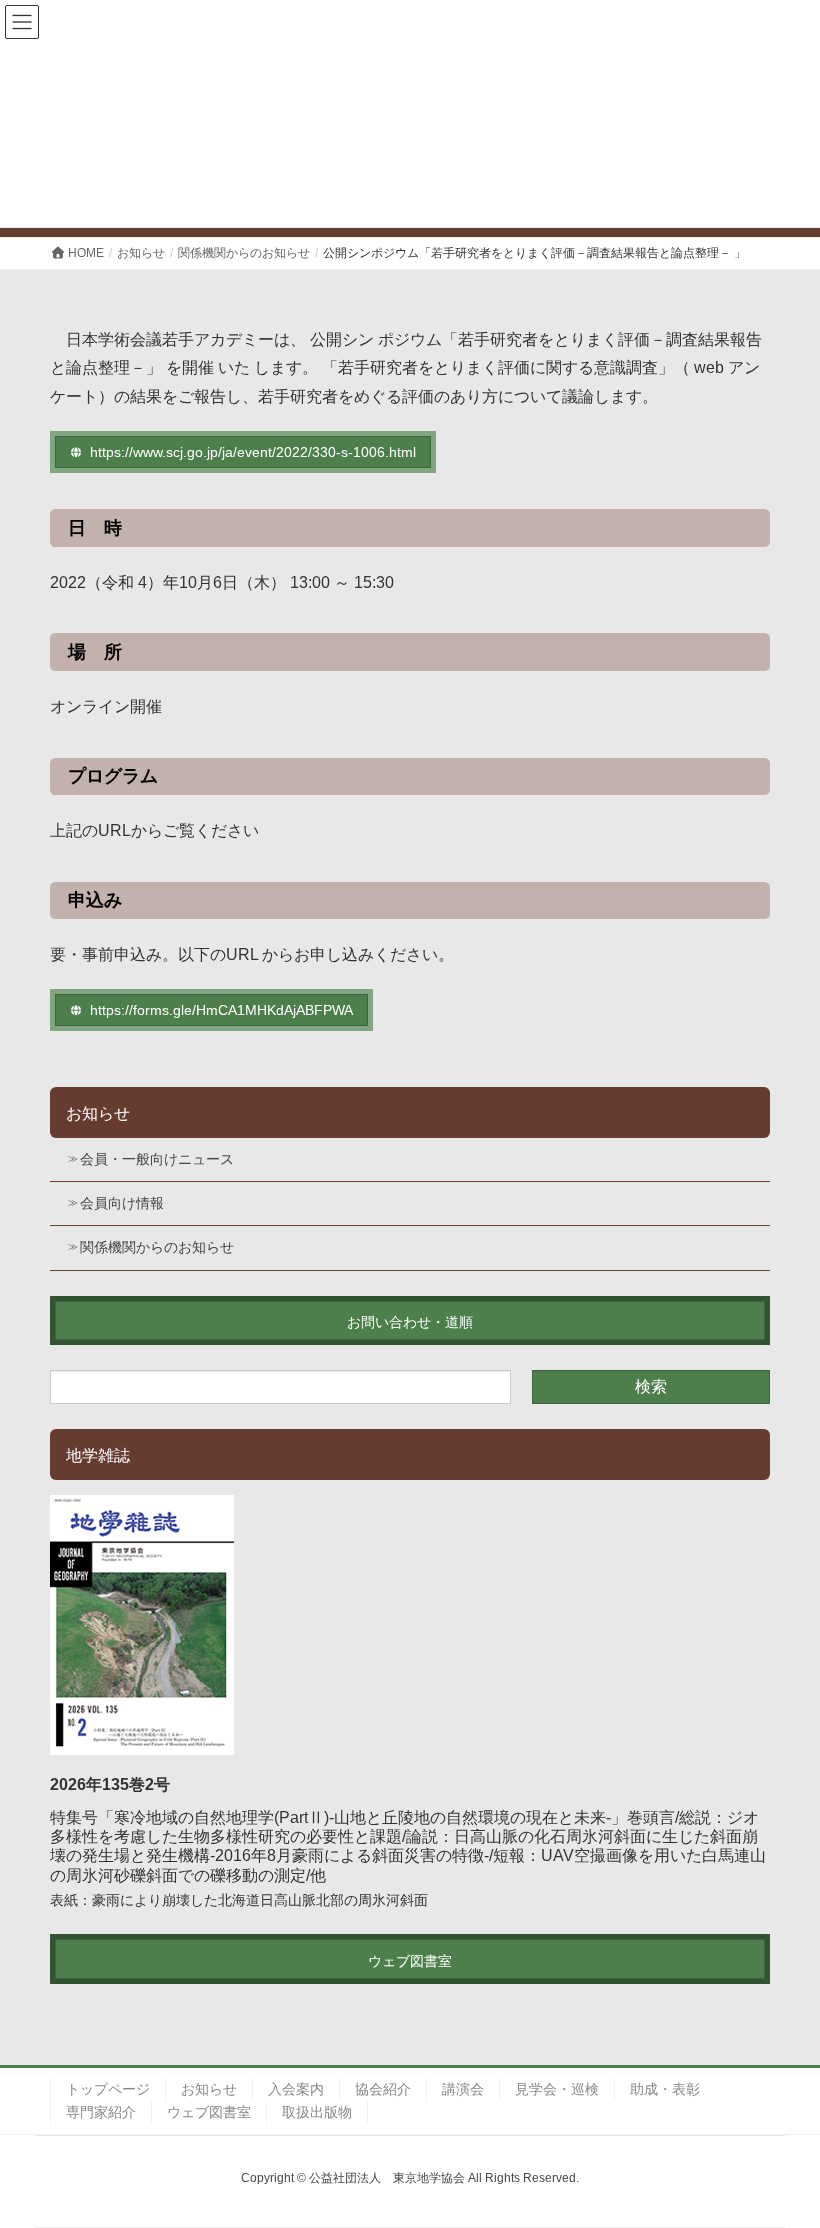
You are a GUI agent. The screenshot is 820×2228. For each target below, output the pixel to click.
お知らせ (98, 1113)
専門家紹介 (101, 2112)
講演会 (463, 2089)
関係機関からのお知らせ (157, 1247)
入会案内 (296, 2089)
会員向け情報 (122, 1203)
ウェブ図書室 (209, 2112)
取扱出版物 (317, 2112)
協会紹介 (383, 2089)
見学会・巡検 (557, 2089)
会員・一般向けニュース (157, 1159)
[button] (243, 452)
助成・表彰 (665, 2089)
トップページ (108, 2089)
